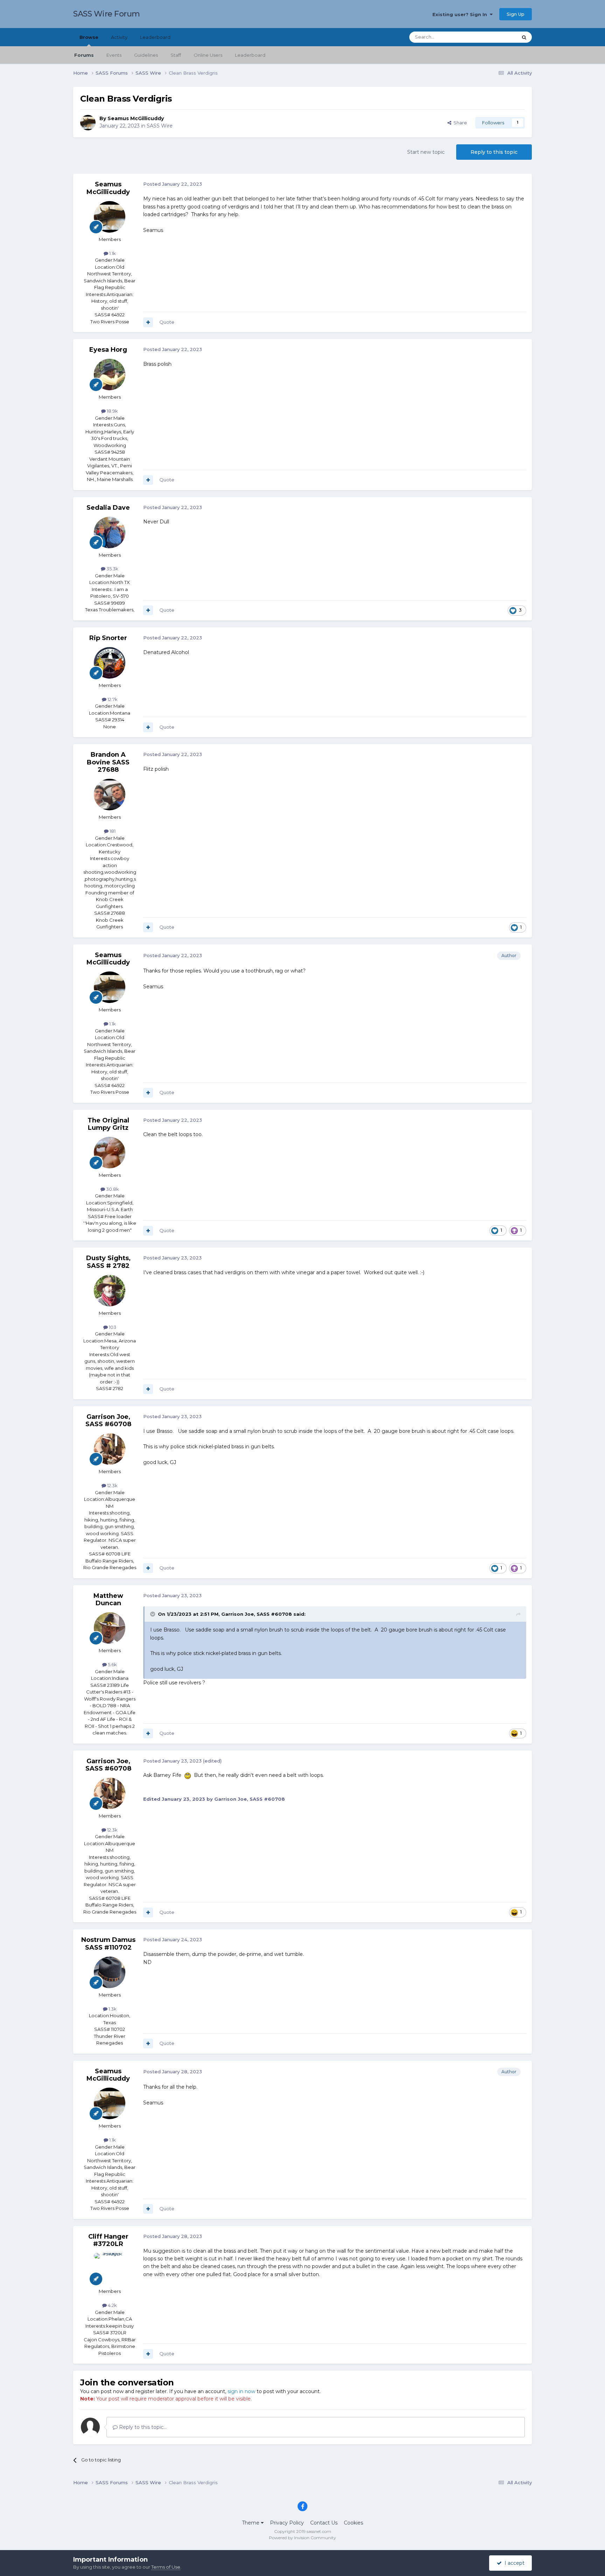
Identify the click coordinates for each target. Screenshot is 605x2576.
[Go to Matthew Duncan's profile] (110, 1628)
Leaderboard (250, 55)
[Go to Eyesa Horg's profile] (110, 375)
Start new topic (426, 152)
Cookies (353, 2523)
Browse (89, 37)
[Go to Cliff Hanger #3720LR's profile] (110, 2269)
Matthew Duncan (108, 1600)
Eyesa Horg (108, 350)
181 (112, 831)
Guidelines (146, 55)
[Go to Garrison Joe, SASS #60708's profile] (110, 1449)
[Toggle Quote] (153, 1614)
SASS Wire (160, 126)
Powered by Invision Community (302, 2538)
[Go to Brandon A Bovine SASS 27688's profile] (110, 795)
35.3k (112, 569)
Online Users (208, 55)
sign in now (241, 2391)
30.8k (112, 1189)
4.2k (112, 2305)
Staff (176, 55)
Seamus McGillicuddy (136, 118)
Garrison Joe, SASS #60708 (108, 1421)
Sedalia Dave (108, 508)
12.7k (112, 699)
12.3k (112, 1485)
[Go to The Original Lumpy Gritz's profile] (110, 1153)
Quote (167, 322)
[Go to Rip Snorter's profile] (110, 663)
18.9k (112, 411)
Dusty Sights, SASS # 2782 (108, 1262)
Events (114, 55)
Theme (251, 2523)
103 (112, 1327)
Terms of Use (166, 2567)
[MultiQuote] (148, 322)
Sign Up (516, 14)
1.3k (112, 2009)
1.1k (112, 253)
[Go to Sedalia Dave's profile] (110, 533)
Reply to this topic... (142, 2427)
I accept (513, 2563)
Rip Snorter (108, 638)
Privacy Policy (287, 2523)
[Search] (524, 37)
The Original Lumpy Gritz (108, 1124)
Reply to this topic (494, 152)
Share (459, 123)
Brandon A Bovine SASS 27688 (108, 762)
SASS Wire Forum (107, 14)
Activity (119, 37)
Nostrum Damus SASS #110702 (108, 1944)
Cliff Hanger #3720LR (108, 2240)
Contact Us (324, 2523)
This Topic (497, 37)
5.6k (112, 1664)
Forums (84, 55)
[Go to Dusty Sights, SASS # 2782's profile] (110, 1291)
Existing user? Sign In (461, 14)
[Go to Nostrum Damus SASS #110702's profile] (110, 1972)
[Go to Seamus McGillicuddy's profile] (88, 123)
